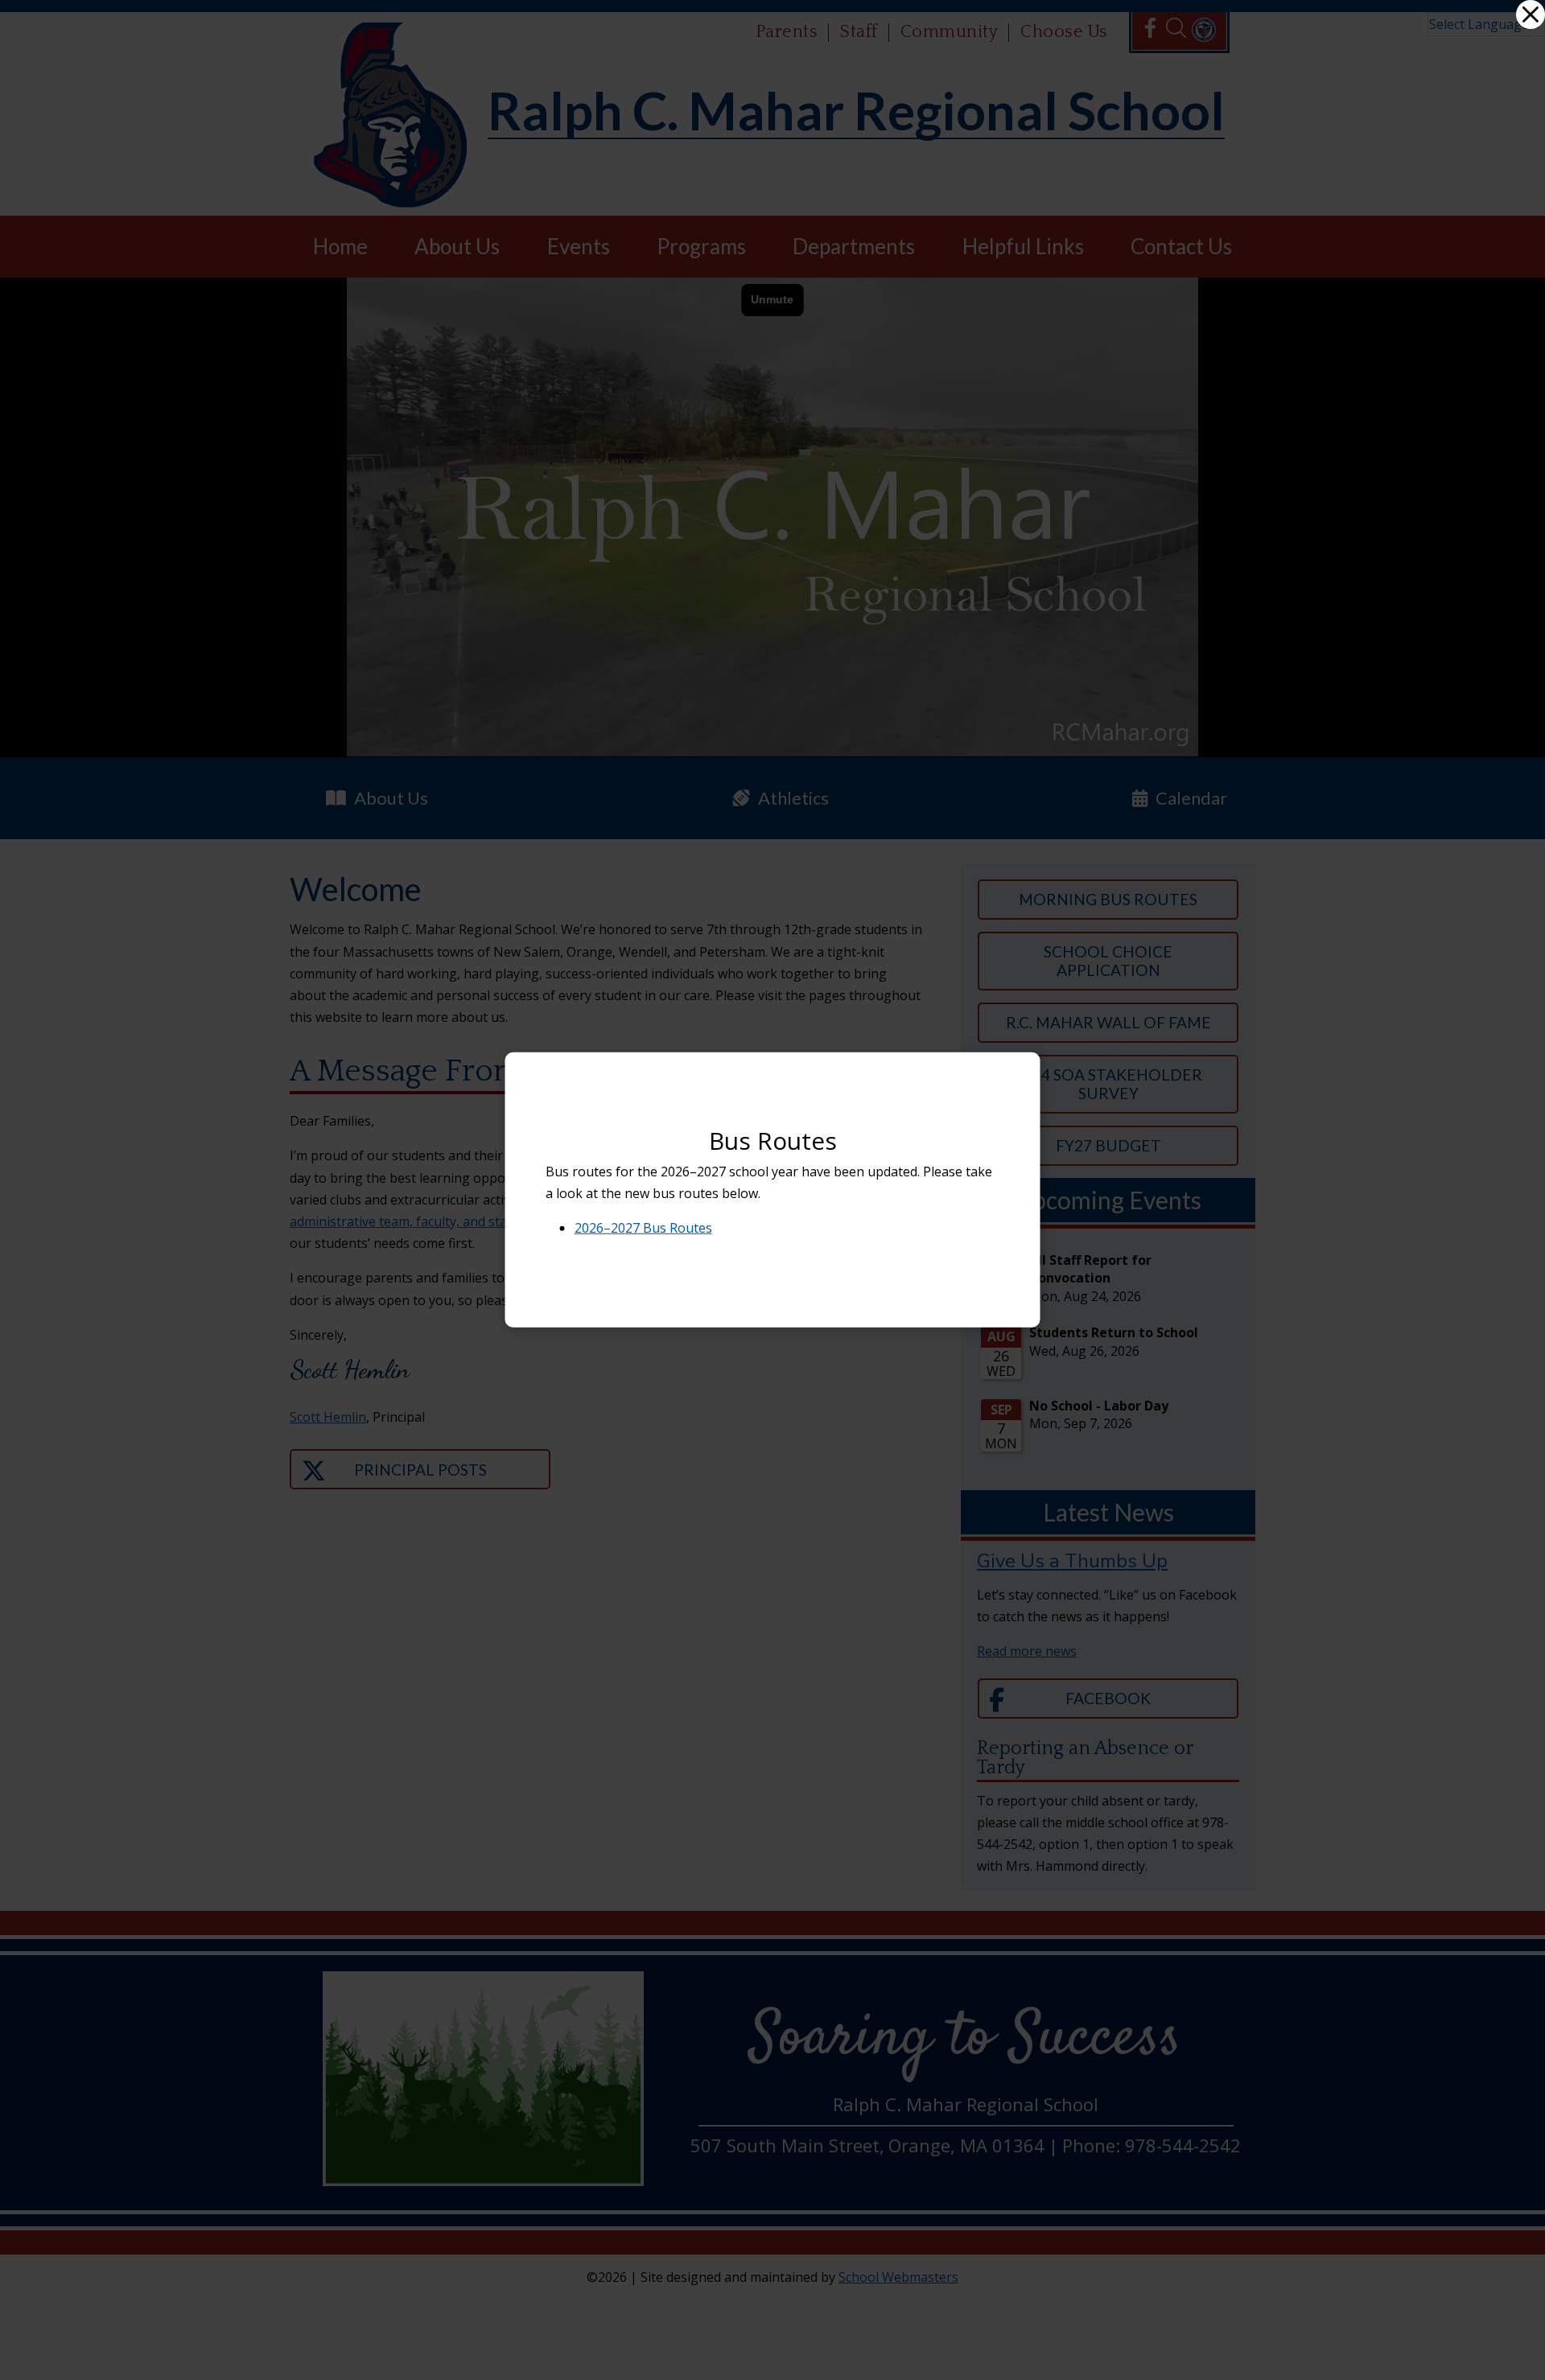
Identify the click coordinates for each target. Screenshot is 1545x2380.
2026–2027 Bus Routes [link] (643, 1228)
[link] (1531, 14)
